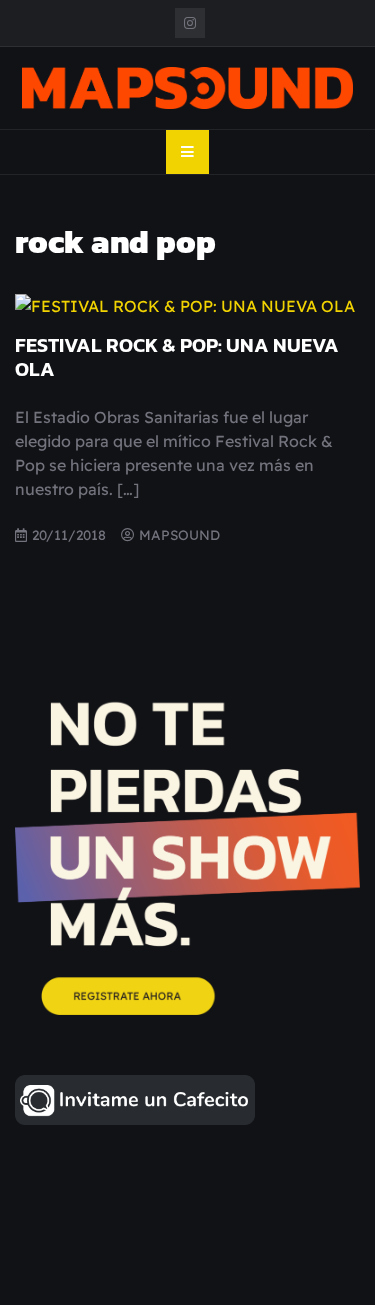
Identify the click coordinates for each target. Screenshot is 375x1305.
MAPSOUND (179, 534)
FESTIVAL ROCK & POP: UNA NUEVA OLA (177, 357)
